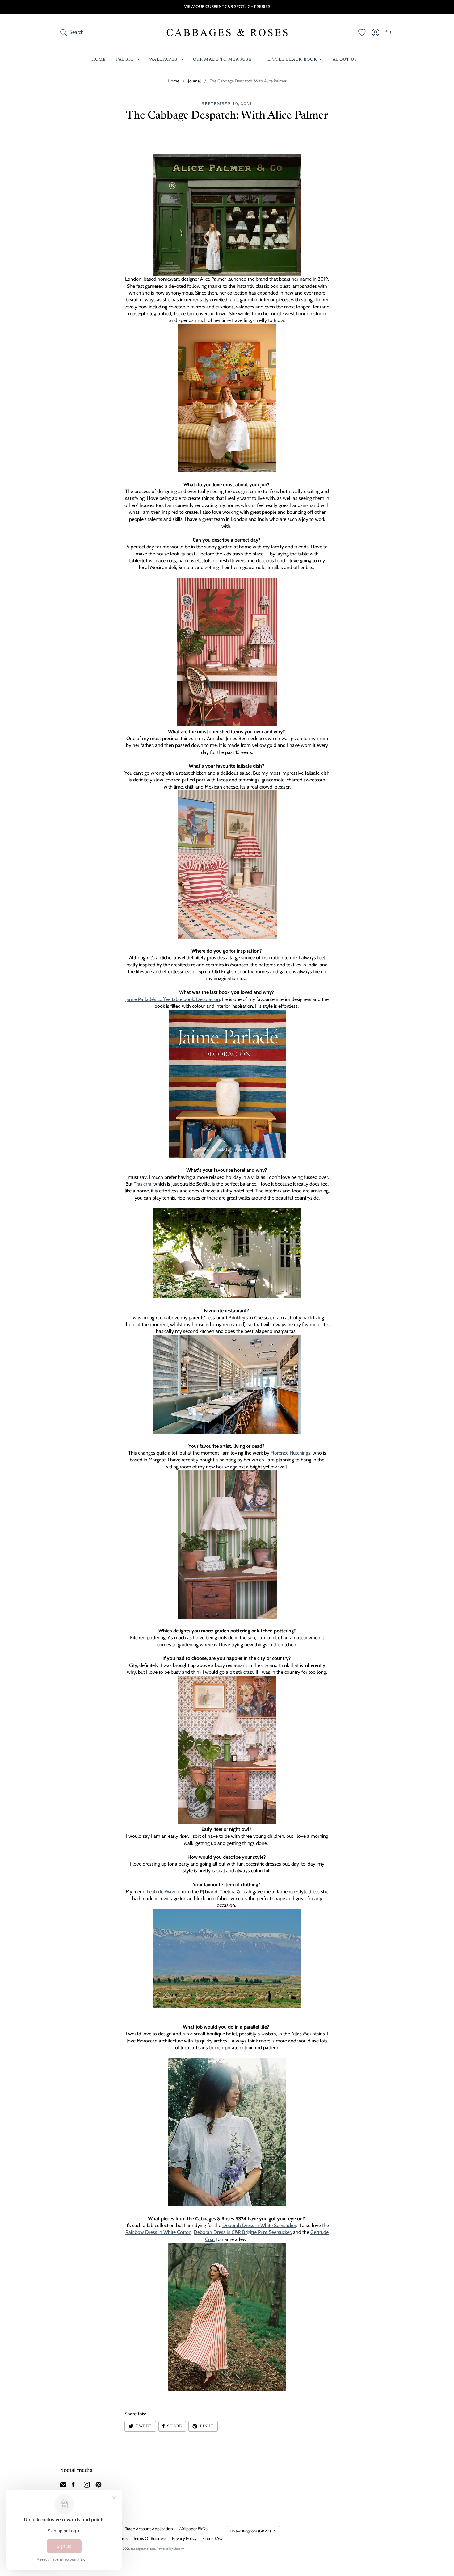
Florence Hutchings (290, 1453)
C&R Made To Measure (223, 59)
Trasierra (143, 1184)
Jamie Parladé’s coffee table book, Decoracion (173, 999)
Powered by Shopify (170, 2549)
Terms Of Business (150, 2538)
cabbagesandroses (143, 2549)
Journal (194, 81)
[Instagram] (87, 2486)
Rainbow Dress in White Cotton (158, 2232)
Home (99, 59)
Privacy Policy (184, 2538)
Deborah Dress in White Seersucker (259, 2225)
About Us (345, 59)
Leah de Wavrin (163, 1892)
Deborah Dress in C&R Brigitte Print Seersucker (242, 2232)
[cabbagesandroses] (227, 32)
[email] (63, 2486)
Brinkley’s (238, 1318)
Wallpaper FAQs (193, 2529)
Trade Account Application (149, 2529)
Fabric (125, 59)
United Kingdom (250, 2531)
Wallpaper (164, 59)
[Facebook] (73, 2486)
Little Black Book (292, 59)
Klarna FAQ (212, 2538)
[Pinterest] (99, 2486)
